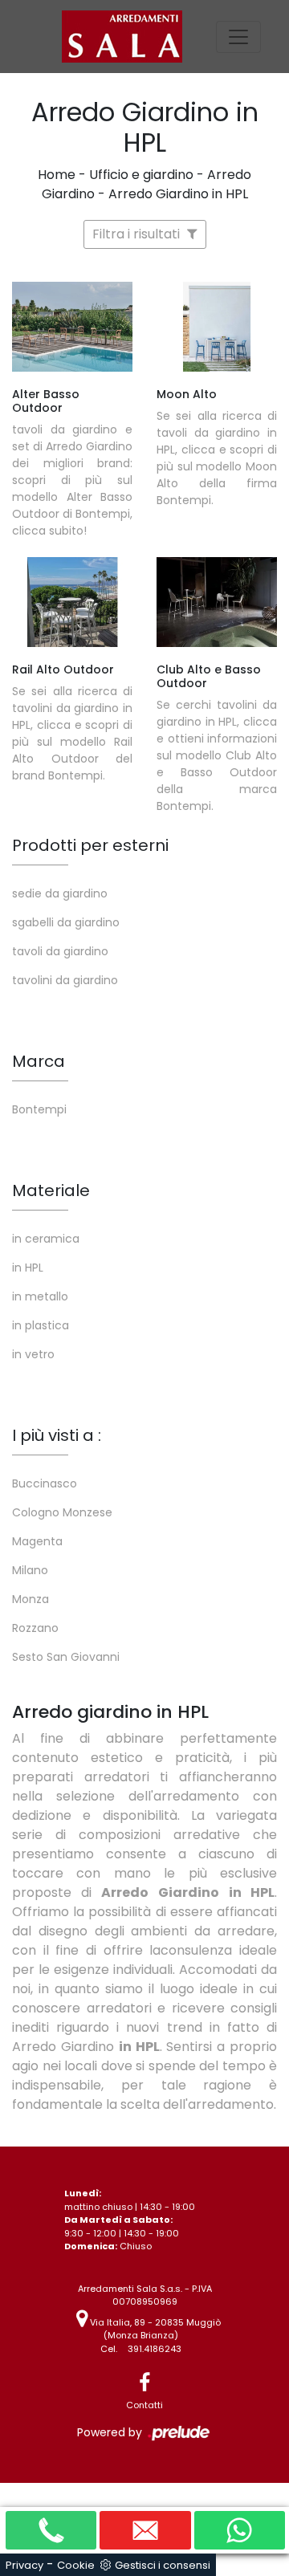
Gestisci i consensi (163, 2565)
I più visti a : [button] (57, 1435)
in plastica (41, 1325)
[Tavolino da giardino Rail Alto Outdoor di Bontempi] (72, 602)
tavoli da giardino (60, 951)
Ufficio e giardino (141, 175)
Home (57, 175)
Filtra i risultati (138, 234)
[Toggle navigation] (238, 37)
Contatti (144, 2405)
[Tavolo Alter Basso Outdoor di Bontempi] (72, 327)
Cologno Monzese (62, 1512)
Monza (31, 1599)
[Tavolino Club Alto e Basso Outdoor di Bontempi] (217, 602)
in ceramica (46, 1239)
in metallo (40, 1296)
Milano (30, 1570)
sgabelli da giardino (66, 922)
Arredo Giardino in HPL (178, 194)
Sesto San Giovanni (66, 1657)
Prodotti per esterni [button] (90, 845)
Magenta (37, 1541)
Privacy (24, 2565)
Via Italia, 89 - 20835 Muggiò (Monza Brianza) (154, 2329)
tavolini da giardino (65, 980)
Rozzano (35, 1628)
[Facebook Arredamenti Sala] (144, 2383)
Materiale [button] (51, 1190)
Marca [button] (39, 1061)
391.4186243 (155, 2349)
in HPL (28, 1268)
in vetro (33, 1354)
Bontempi (39, 1109)
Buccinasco (45, 1483)
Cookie (76, 2565)
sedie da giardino (60, 893)
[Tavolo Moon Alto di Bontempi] (217, 327)
